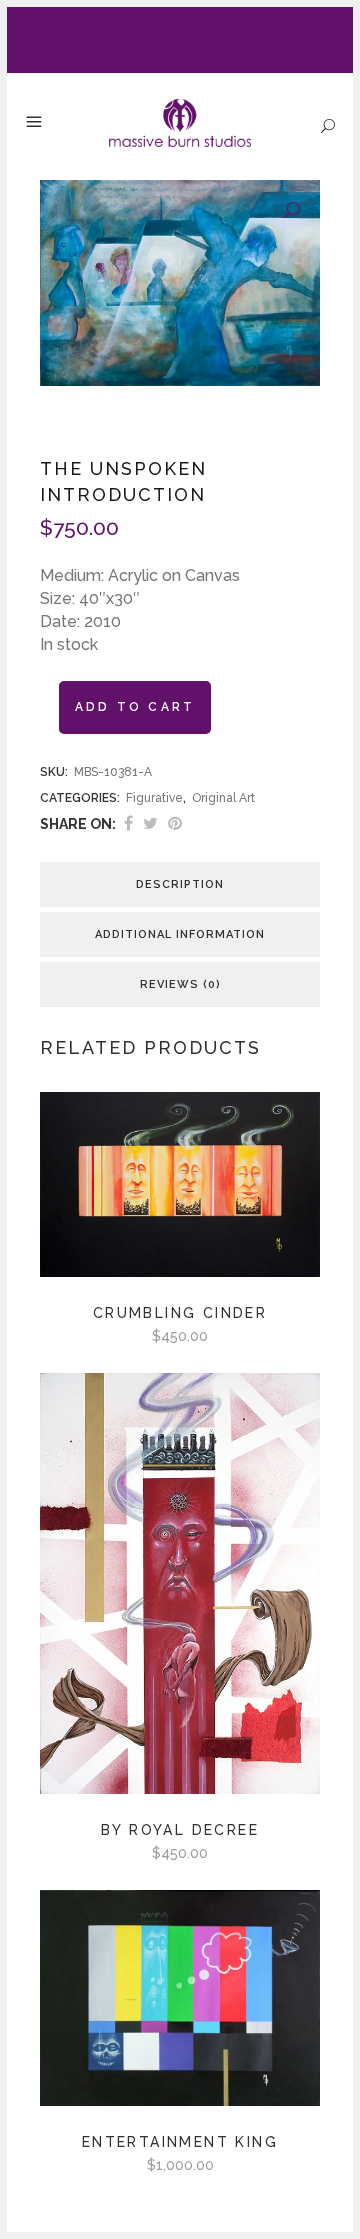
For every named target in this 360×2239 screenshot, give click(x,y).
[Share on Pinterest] (175, 823)
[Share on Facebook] (128, 823)
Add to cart (135, 707)
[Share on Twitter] (150, 823)
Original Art (223, 798)
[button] (292, 211)
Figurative (154, 798)
